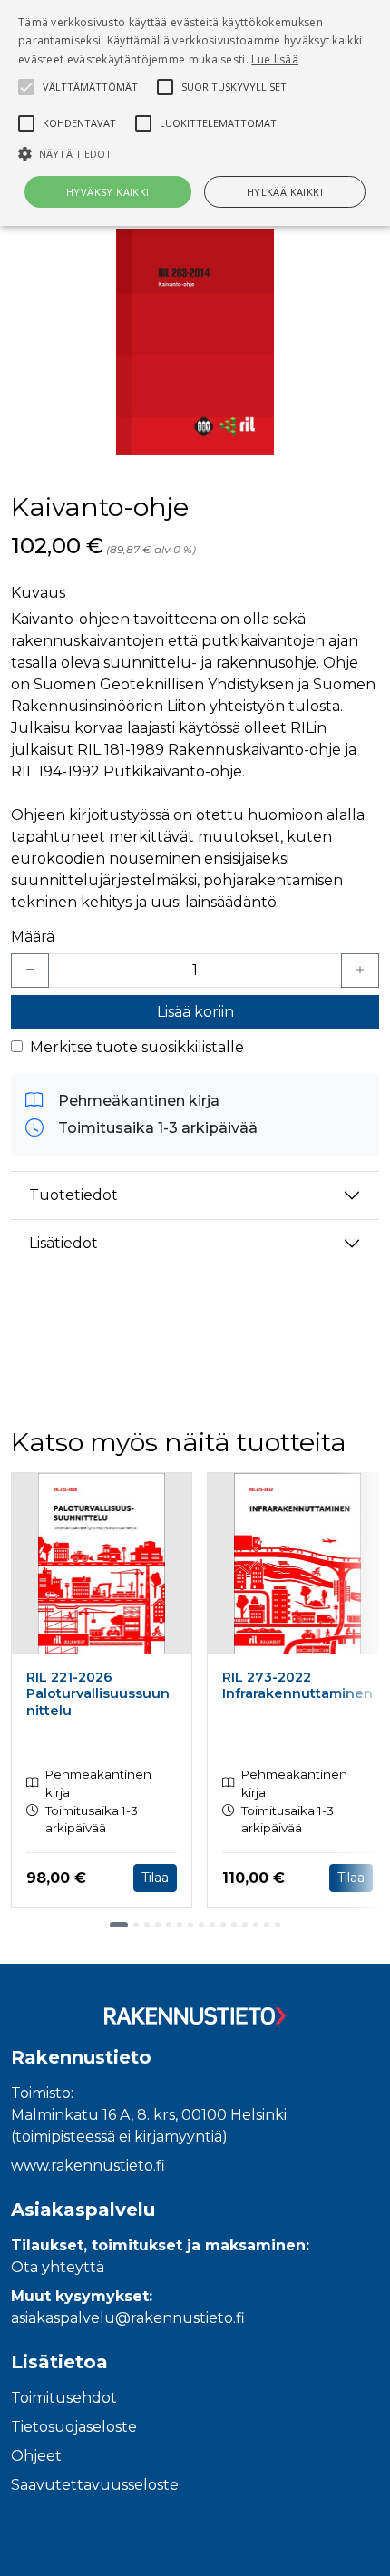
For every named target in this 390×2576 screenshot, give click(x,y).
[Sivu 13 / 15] (256, 1925)
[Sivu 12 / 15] (245, 1925)
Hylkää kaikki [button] (285, 192)
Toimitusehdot (64, 2398)
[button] (195, 153)
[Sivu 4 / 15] (158, 1925)
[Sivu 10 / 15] (223, 1925)
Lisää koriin (195, 1012)
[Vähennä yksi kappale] (30, 971)
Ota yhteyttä (58, 2267)
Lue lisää (275, 59)
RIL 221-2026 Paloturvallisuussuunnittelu (98, 1694)
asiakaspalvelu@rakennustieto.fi (128, 2318)
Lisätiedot (63, 1243)
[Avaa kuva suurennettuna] (195, 342)
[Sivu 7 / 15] (190, 1925)
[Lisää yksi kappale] (360, 971)
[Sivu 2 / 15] (136, 1925)
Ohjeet (36, 2456)
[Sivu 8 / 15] (201, 1925)
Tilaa (155, 1878)
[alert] (195, 113)
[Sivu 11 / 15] (234, 1925)
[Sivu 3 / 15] (147, 1925)
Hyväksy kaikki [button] (108, 192)
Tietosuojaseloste (74, 2427)
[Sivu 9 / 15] (212, 1925)
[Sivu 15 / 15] (278, 1925)
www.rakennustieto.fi (88, 2166)
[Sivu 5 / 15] (169, 1925)
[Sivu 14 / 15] (267, 1925)
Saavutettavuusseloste (95, 2485)
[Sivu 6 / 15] (180, 1925)
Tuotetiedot (73, 1195)
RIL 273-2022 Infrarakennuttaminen (297, 1686)
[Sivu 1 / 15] (119, 1925)
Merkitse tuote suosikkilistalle (137, 1047)
